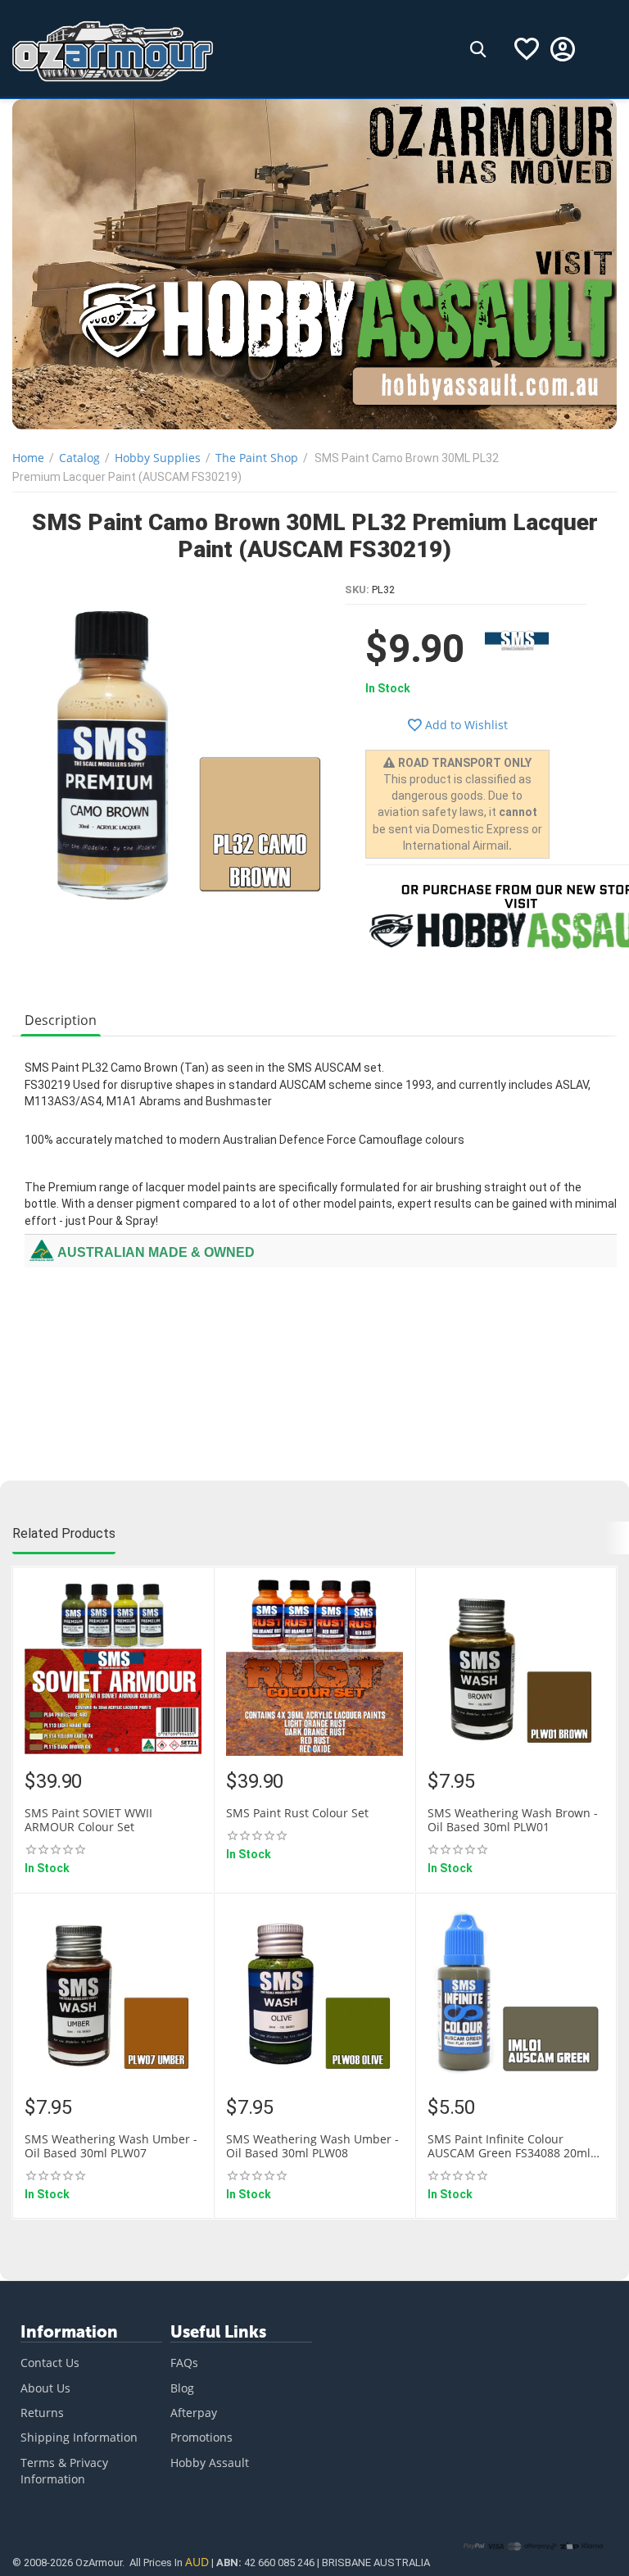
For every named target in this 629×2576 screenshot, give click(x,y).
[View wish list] (527, 49)
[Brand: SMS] (517, 638)
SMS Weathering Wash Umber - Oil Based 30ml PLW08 (312, 2147)
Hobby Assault (210, 2463)
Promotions (201, 2437)
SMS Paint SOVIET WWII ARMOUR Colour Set (88, 1821)
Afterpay (194, 2413)
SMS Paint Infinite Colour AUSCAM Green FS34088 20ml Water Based (509, 2147)
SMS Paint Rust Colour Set (297, 1814)
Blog (182, 2388)
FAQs (184, 2363)
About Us (45, 2388)
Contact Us (50, 2363)
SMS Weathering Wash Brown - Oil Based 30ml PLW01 (513, 1821)
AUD (197, 2562)
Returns (42, 2413)
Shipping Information (79, 2437)
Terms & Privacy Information (64, 2471)
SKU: (357, 590)
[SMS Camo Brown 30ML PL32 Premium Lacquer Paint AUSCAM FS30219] (179, 750)
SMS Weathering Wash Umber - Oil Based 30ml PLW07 (111, 2147)
